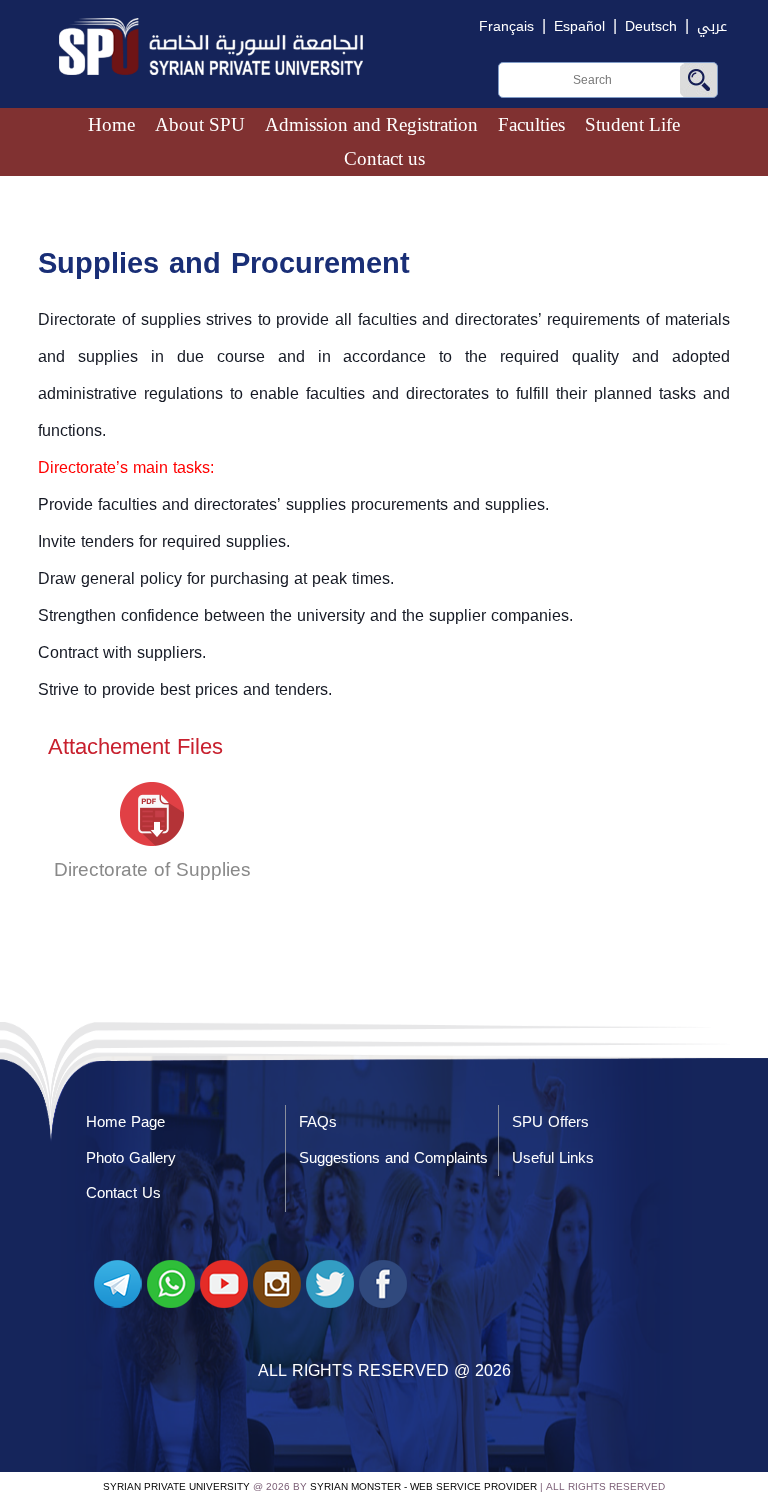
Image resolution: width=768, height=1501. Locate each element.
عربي (712, 26)
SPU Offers (550, 1122)
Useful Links (553, 1158)
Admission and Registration (371, 124)
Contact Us (123, 1193)
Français (506, 26)
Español (579, 26)
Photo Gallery (131, 1158)
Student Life (632, 124)
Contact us (384, 158)
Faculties (531, 124)
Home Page (125, 1122)
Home (111, 124)
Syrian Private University (176, 1486)
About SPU (200, 124)
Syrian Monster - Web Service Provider (423, 1486)
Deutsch (651, 26)
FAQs (318, 1122)
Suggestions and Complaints (393, 1158)
